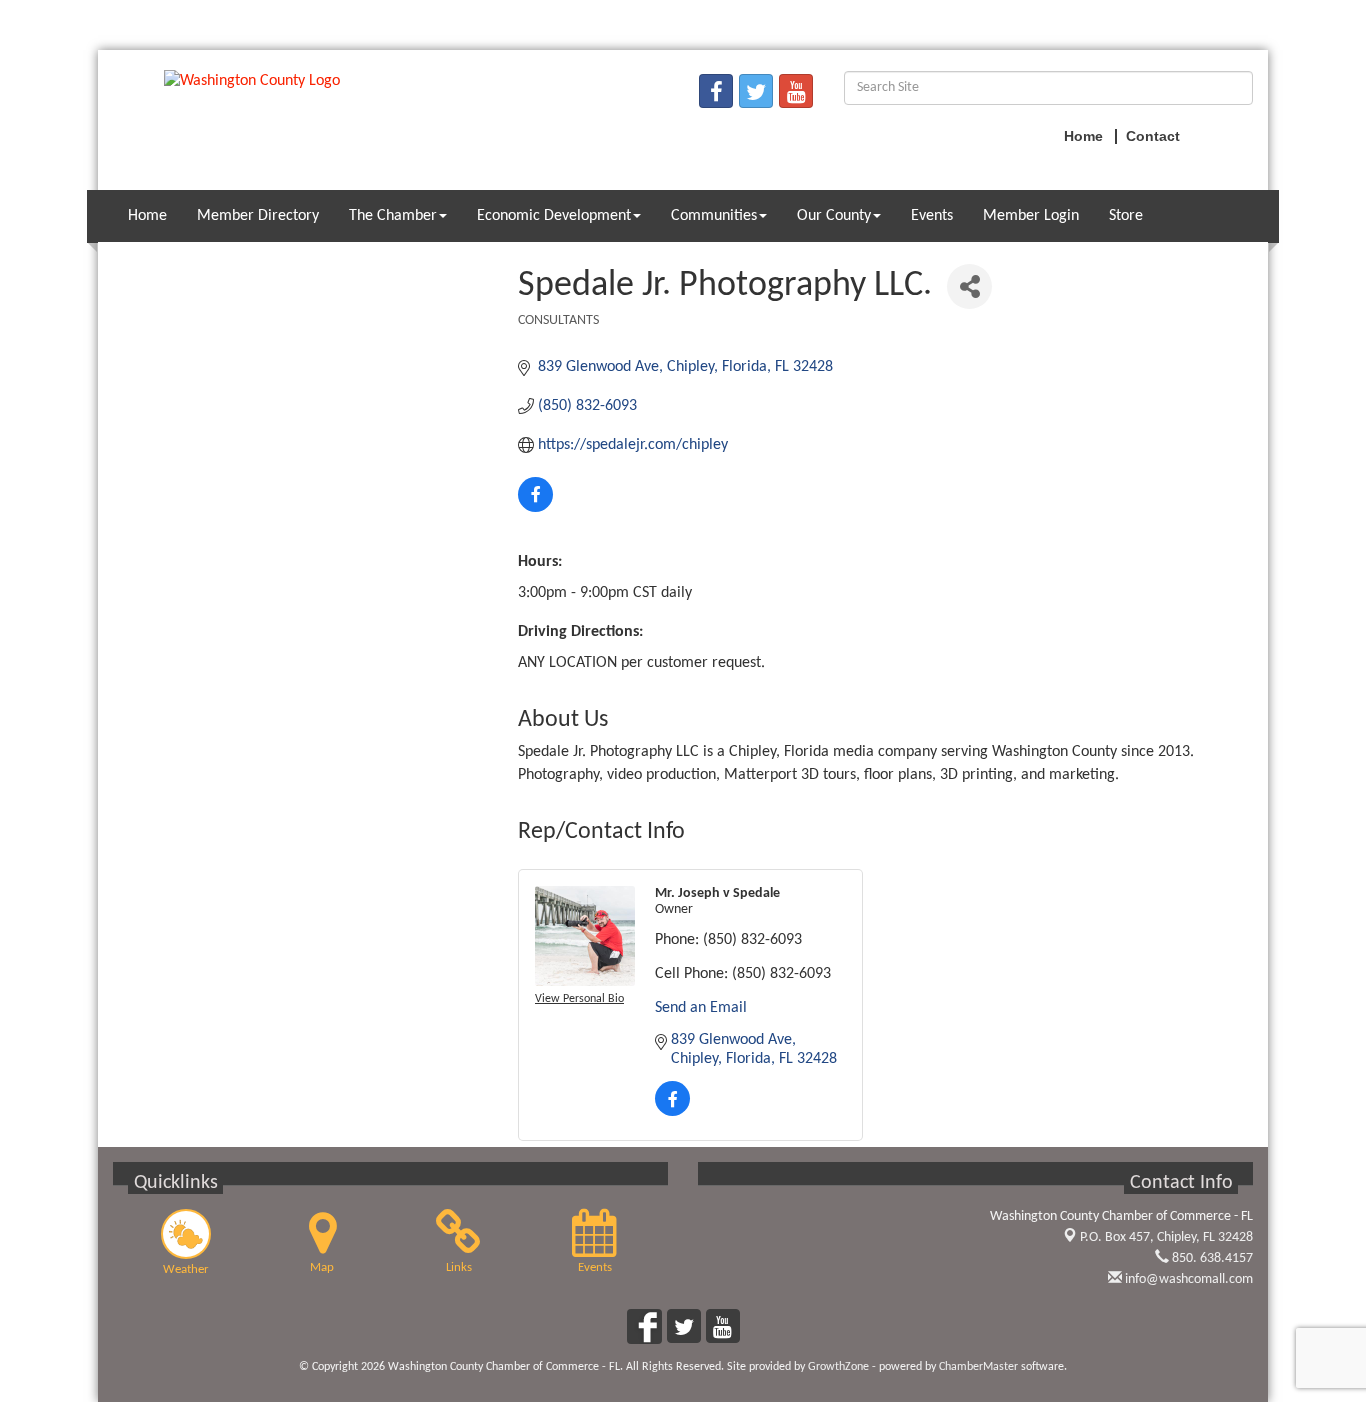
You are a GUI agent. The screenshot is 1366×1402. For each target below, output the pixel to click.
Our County (834, 216)
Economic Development (554, 216)
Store (1126, 216)
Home (147, 216)
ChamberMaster (978, 1367)
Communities (714, 216)
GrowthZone (838, 1367)
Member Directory (258, 216)
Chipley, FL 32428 (1166, 1237)
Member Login (1031, 216)
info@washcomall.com (1187, 1279)
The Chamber (393, 216)
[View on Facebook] (535, 508)
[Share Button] (969, 286)
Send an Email (701, 1008)
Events (932, 216)
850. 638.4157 (1211, 1258)
